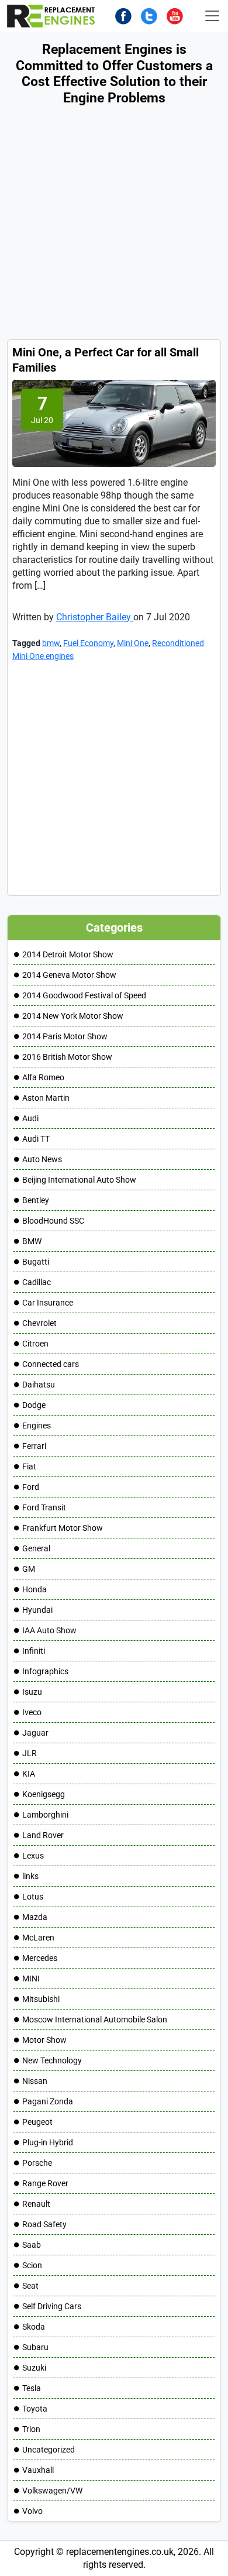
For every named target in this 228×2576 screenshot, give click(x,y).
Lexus (33, 1856)
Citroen (35, 1344)
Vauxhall (38, 2470)
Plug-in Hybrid (48, 2142)
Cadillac (37, 1282)
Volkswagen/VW (52, 2491)
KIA (29, 1774)
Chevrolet (39, 1323)
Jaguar (35, 1733)
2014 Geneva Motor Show (69, 975)
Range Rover (45, 2183)
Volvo (32, 2511)
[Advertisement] (114, 225)
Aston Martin (46, 1098)
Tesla (32, 2388)
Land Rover (43, 1835)
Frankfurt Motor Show (63, 1528)
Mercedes (40, 1958)
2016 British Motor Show (67, 1057)
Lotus (33, 1897)
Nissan (35, 2081)
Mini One (133, 643)
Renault (36, 2204)
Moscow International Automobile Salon (95, 2019)
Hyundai (37, 1610)
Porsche (37, 2163)
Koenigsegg (44, 1794)
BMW (32, 1241)
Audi (30, 1118)
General (36, 1548)
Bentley (36, 1200)
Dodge (34, 1405)
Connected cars (51, 1364)
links (30, 1876)
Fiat (29, 1466)
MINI (31, 1979)
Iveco (32, 1712)
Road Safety (44, 2224)
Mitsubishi (41, 1999)
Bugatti (36, 1262)
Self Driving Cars (52, 2306)
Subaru (35, 2347)
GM (29, 1569)
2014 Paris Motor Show (65, 1036)
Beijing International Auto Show (79, 1180)
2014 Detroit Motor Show (68, 954)
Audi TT (36, 1139)
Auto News (42, 1159)
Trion (31, 2429)
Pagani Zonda (48, 2101)
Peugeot (37, 2122)
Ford (31, 1487)
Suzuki (34, 2368)
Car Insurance (48, 1303)
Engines (37, 1426)
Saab (32, 2245)
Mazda (35, 1917)
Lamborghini (45, 1815)
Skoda (34, 2327)
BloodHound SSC (53, 1221)
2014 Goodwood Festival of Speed (84, 995)
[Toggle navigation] (212, 16)
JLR (30, 1753)
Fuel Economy (88, 643)
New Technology (52, 2060)
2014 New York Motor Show (73, 1016)
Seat (30, 2286)
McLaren (38, 1938)
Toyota (35, 2409)
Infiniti (34, 1651)
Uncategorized (49, 2450)
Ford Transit (44, 1507)
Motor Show (44, 2040)
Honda (34, 1589)
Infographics (45, 1671)
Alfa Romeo (43, 1077)
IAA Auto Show (49, 1630)
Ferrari (34, 1446)
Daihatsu (39, 1385)
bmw (51, 643)
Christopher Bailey (95, 617)
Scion (32, 2265)
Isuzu (32, 1692)
